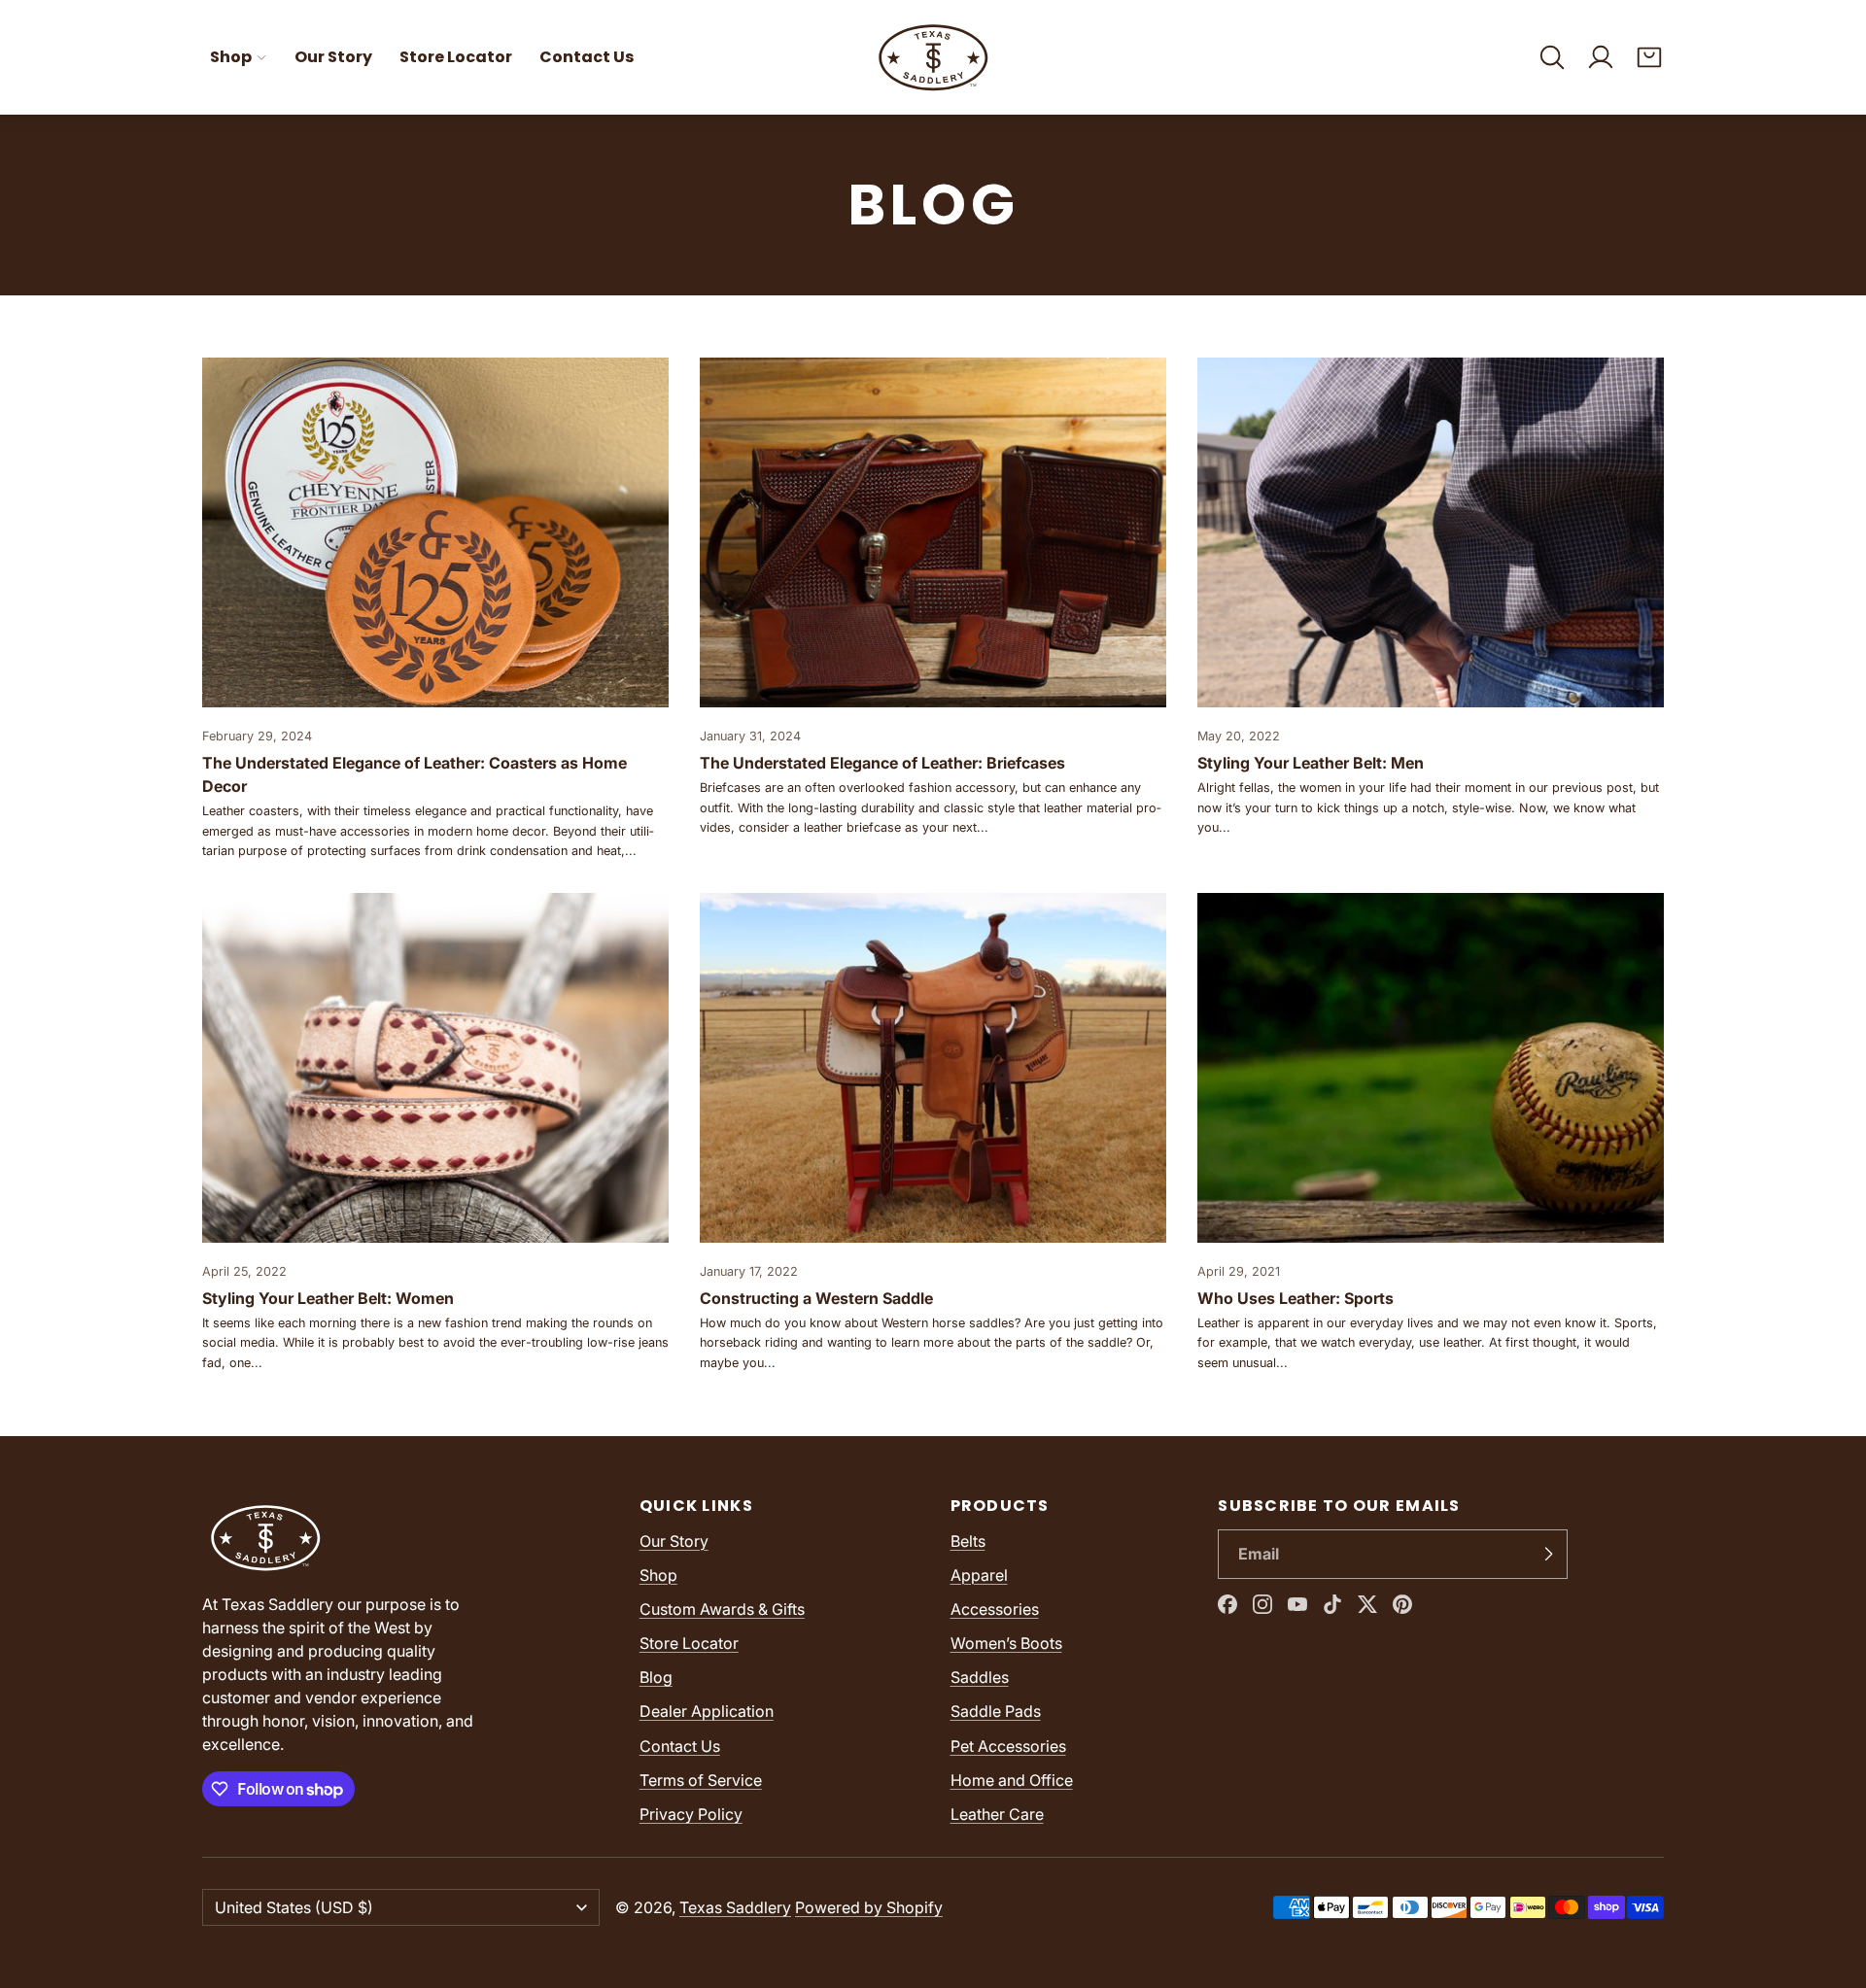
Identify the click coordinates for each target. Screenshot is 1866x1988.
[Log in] (1601, 57)
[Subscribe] (1548, 1555)
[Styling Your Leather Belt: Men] (1431, 610)
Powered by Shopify (869, 1907)
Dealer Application (707, 1711)
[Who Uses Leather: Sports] (1431, 1133)
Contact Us (587, 57)
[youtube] (1297, 1604)
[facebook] (1227, 1604)
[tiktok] (1332, 1604)
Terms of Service (701, 1780)
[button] (1552, 57)
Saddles (980, 1677)
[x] (1367, 1604)
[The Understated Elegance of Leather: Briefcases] (933, 610)
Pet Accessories (1008, 1746)
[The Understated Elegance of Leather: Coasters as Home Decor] (435, 610)
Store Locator (456, 57)
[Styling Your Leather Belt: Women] (435, 1133)
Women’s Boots (1006, 1643)
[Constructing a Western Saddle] (933, 1133)
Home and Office (1012, 1780)
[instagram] (1262, 1604)
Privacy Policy (691, 1814)
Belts (968, 1541)
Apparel (979, 1575)
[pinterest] (1402, 1604)
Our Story (333, 57)
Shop (231, 57)
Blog (656, 1677)
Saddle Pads (996, 1711)
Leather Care (997, 1814)
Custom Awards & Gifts (722, 1609)
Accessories (995, 1609)
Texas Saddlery (735, 1907)
